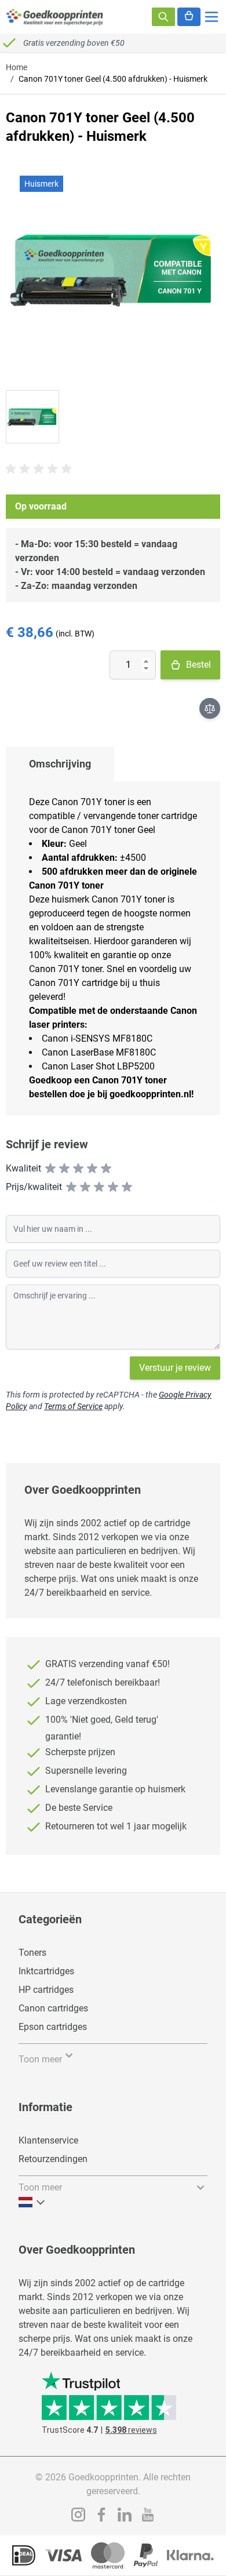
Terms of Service (73, 1406)
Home (17, 67)
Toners (32, 1953)
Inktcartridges (46, 1971)
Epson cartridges (53, 2027)
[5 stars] (106, 1169)
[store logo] (55, 17)
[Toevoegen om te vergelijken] (210, 708)
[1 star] (50, 1169)
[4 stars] (92, 1169)
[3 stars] (78, 1169)
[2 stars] (64, 1169)
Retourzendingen (53, 2159)
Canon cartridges (53, 2008)
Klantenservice (48, 2140)
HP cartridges (46, 1990)
